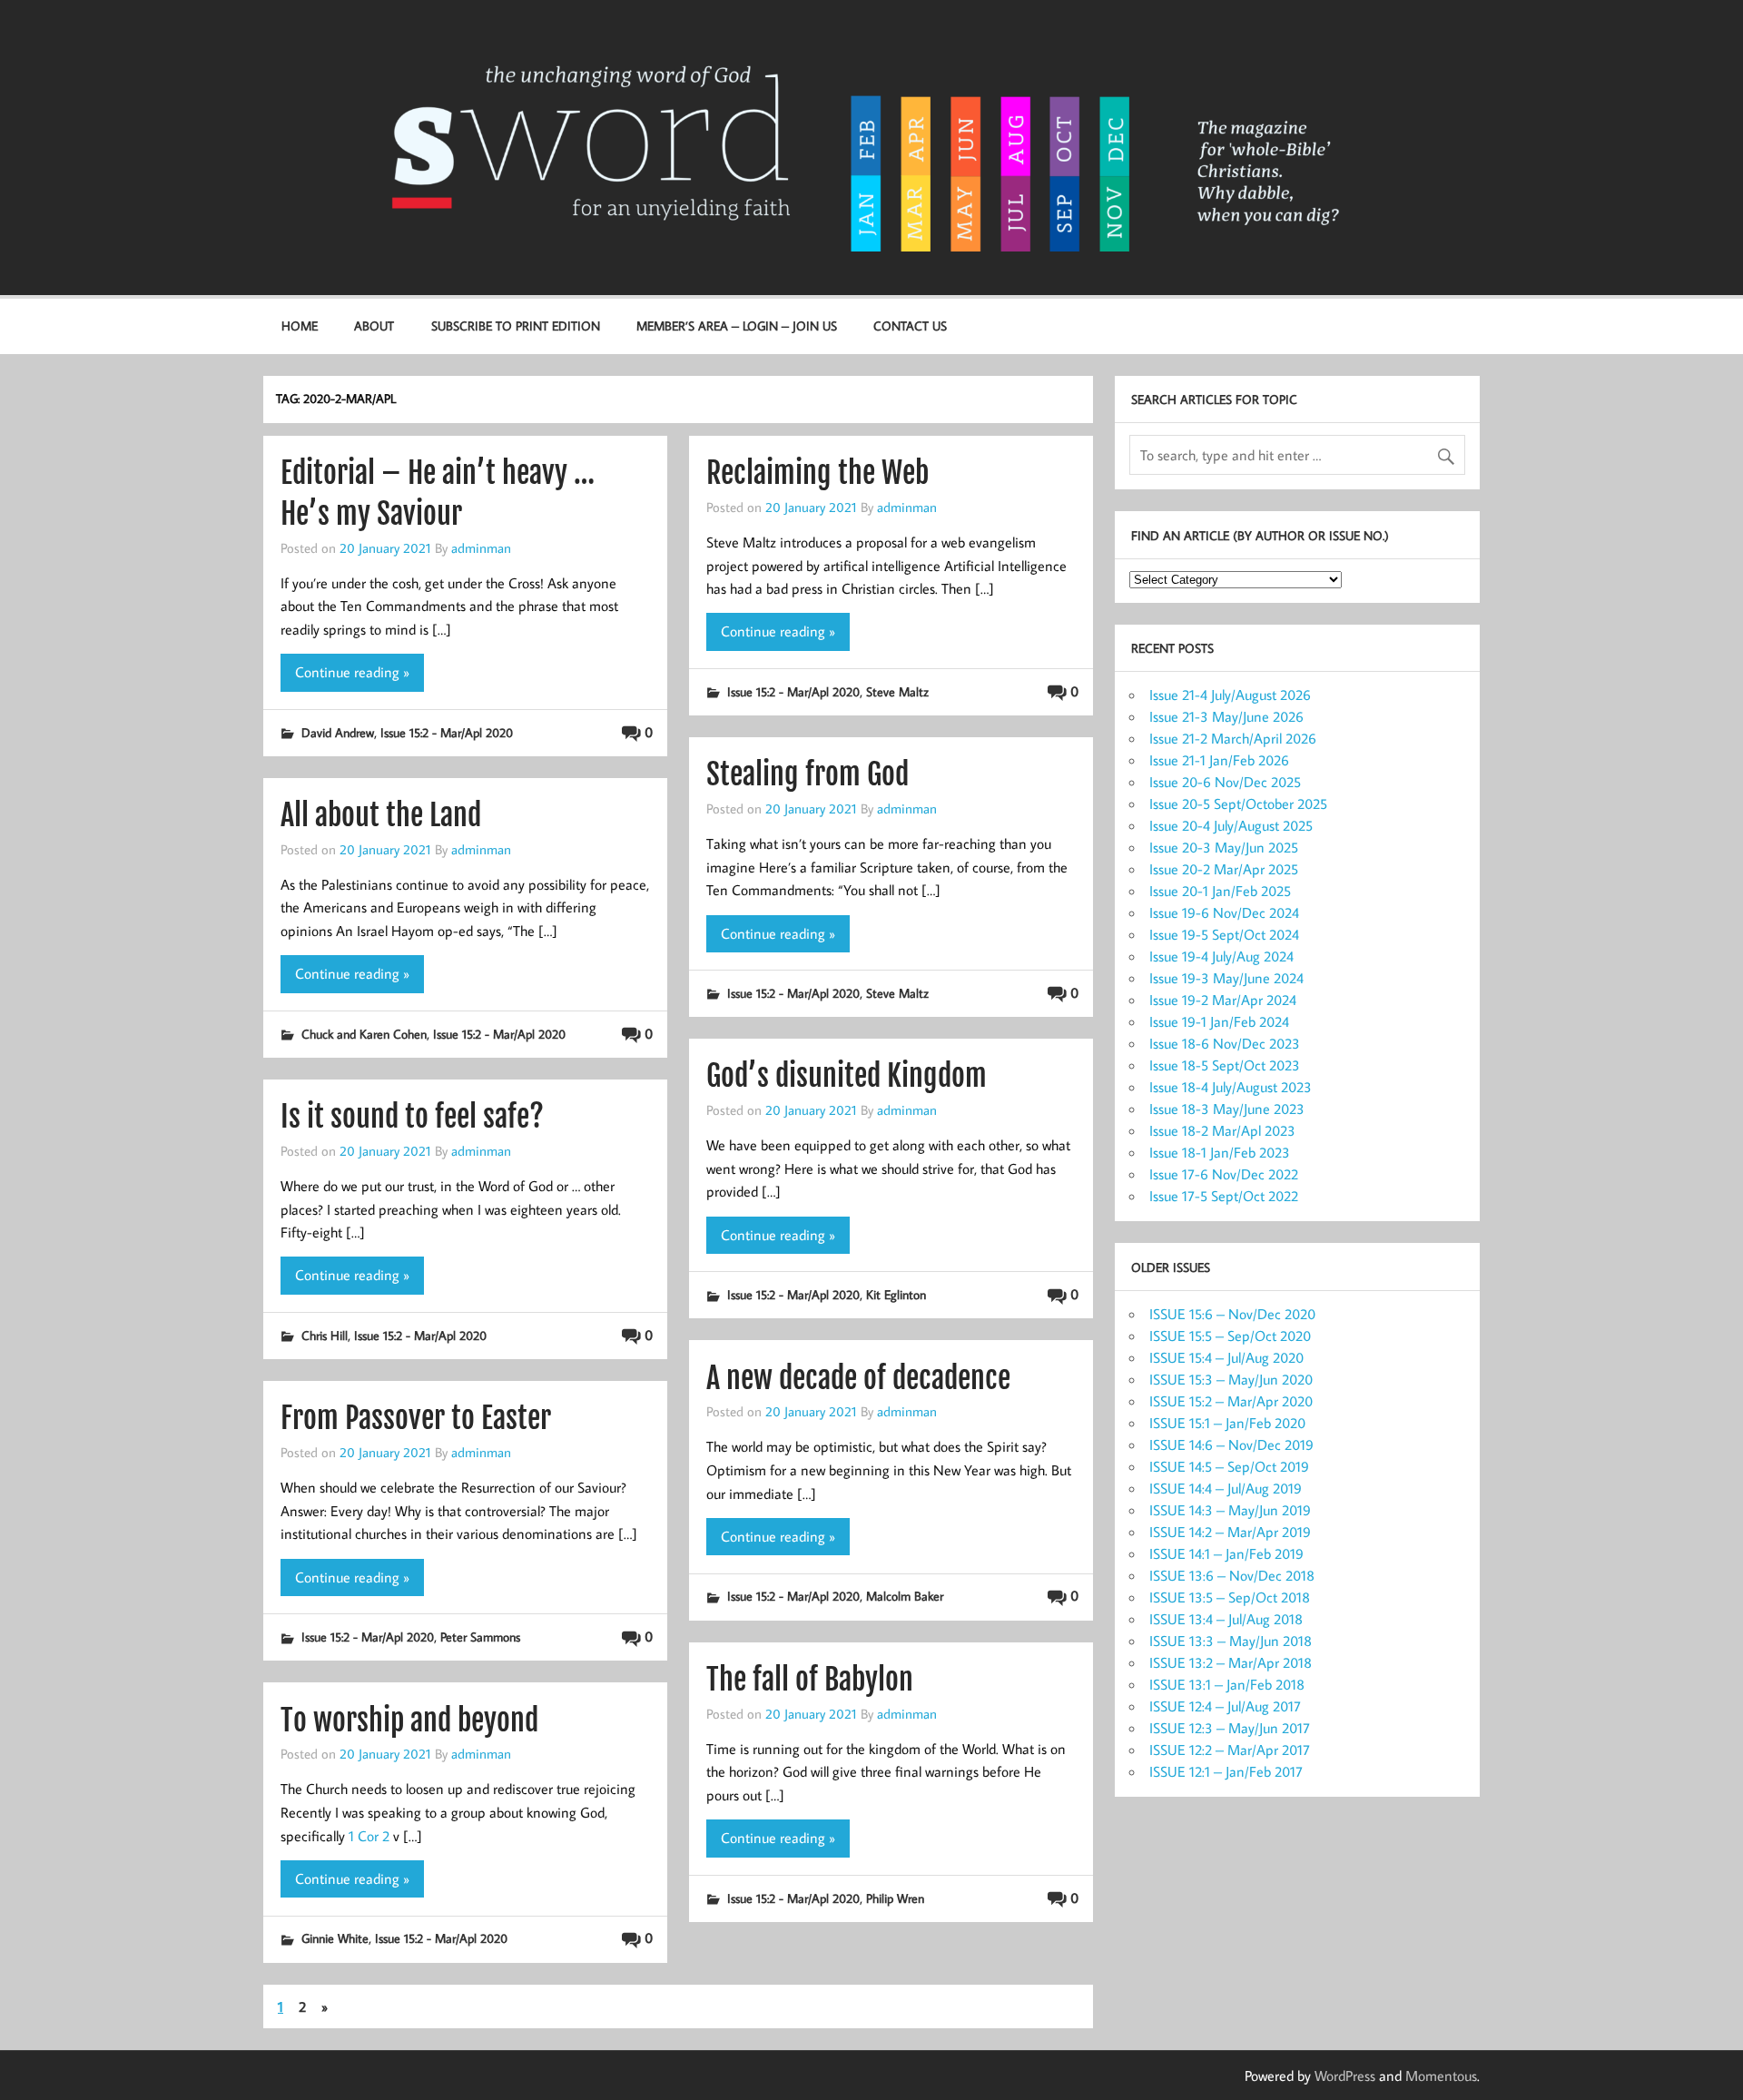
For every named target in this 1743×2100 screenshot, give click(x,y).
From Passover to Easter (416, 1418)
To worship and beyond (409, 1720)
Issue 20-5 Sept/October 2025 (1238, 804)
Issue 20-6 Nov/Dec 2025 (1225, 782)
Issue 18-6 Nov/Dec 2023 (1225, 1043)
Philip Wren (895, 1898)
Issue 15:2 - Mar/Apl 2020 (447, 732)
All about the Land (381, 815)
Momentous (1441, 2075)
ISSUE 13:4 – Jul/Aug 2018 (1226, 1619)
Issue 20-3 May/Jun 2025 (1224, 847)
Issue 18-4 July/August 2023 (1231, 1087)
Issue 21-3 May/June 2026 (1226, 716)
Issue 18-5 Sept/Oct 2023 (1225, 1065)
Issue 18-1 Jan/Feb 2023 (1220, 1152)
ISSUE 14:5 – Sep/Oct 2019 (1229, 1466)
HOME (300, 325)
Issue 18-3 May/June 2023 (1227, 1109)
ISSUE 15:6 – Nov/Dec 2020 (1232, 1314)
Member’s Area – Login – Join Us (737, 325)
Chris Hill (325, 1335)
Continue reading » (352, 672)
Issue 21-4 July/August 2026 (1230, 695)
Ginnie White (335, 1938)
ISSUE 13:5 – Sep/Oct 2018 (1230, 1597)
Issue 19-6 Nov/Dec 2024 (1224, 912)
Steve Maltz (897, 691)
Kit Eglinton (896, 1294)
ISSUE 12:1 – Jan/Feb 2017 (1226, 1771)
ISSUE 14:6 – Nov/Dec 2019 (1231, 1444)
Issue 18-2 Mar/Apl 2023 (1222, 1130)
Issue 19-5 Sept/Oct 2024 (1224, 934)
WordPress (1345, 2075)
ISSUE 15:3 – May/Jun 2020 (1231, 1379)
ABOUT (374, 325)
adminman (481, 547)
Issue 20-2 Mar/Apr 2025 (1224, 869)
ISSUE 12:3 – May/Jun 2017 (1230, 1728)
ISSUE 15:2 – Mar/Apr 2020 (1231, 1401)
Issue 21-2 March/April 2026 (1233, 738)
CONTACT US (910, 325)
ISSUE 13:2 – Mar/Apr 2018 (1231, 1662)
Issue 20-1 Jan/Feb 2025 (1220, 891)
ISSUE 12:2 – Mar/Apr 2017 (1230, 1750)
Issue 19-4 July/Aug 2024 (1221, 956)
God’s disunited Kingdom (847, 1076)
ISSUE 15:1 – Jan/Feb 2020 (1227, 1423)
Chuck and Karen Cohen (364, 1034)
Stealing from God (807, 774)
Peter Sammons (480, 1637)
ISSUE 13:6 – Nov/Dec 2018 (1232, 1575)
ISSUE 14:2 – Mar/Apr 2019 (1230, 1532)
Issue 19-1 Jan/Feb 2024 (1219, 1021)
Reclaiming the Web (817, 473)
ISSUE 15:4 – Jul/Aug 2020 (1226, 1357)
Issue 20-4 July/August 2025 (1231, 825)
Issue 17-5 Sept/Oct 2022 (1224, 1196)
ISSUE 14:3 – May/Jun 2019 (1230, 1510)
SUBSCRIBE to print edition (516, 325)
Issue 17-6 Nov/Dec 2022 (1224, 1174)
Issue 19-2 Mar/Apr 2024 (1223, 1000)
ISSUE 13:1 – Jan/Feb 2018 (1227, 1684)
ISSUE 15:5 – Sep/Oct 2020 (1230, 1336)
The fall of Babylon (810, 1680)
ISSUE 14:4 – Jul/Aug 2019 (1226, 1488)
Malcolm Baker (905, 1596)
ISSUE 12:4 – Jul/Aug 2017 (1225, 1706)
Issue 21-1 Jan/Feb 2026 (1219, 760)
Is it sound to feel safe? (412, 1117)
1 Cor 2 (369, 1836)
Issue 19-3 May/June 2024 (1226, 978)
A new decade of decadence (858, 1378)
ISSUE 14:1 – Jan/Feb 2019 (1226, 1553)
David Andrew (338, 732)
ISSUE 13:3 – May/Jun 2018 (1231, 1641)
